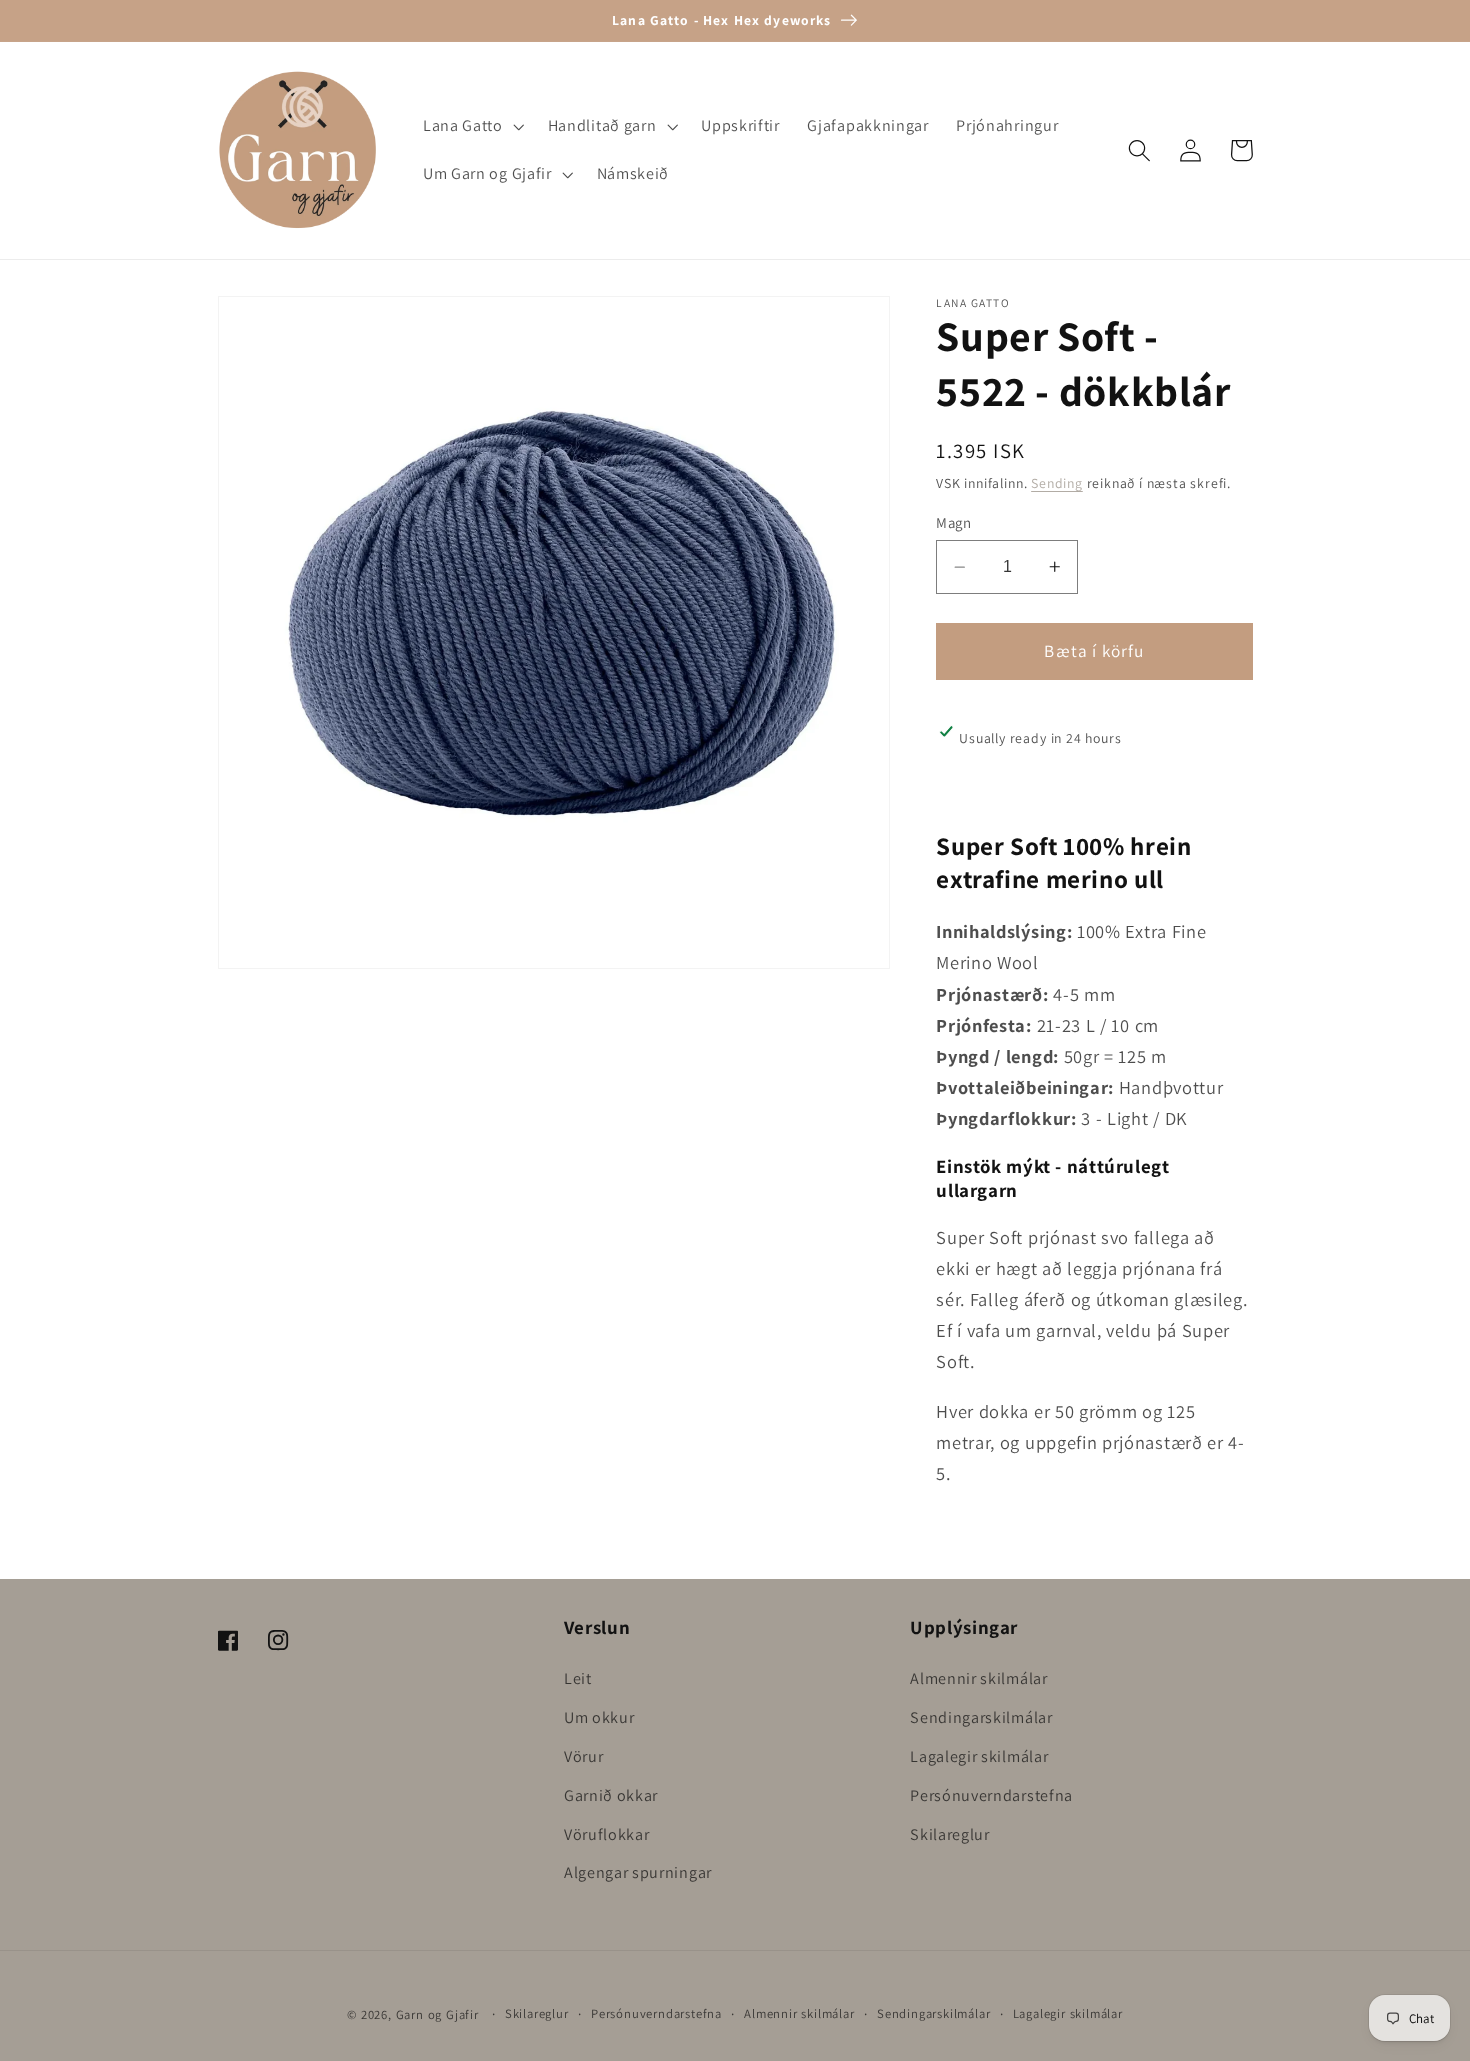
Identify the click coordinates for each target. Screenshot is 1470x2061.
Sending (1057, 484)
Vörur (583, 1756)
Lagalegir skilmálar (979, 1756)
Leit (578, 1678)
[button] (471, 127)
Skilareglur (950, 1834)
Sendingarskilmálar (981, 1717)
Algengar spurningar (638, 1872)
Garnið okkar (611, 1795)
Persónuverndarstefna (991, 1795)
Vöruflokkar (607, 1834)
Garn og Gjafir (437, 2014)
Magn (953, 522)
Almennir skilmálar (978, 1678)
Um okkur (599, 1717)
